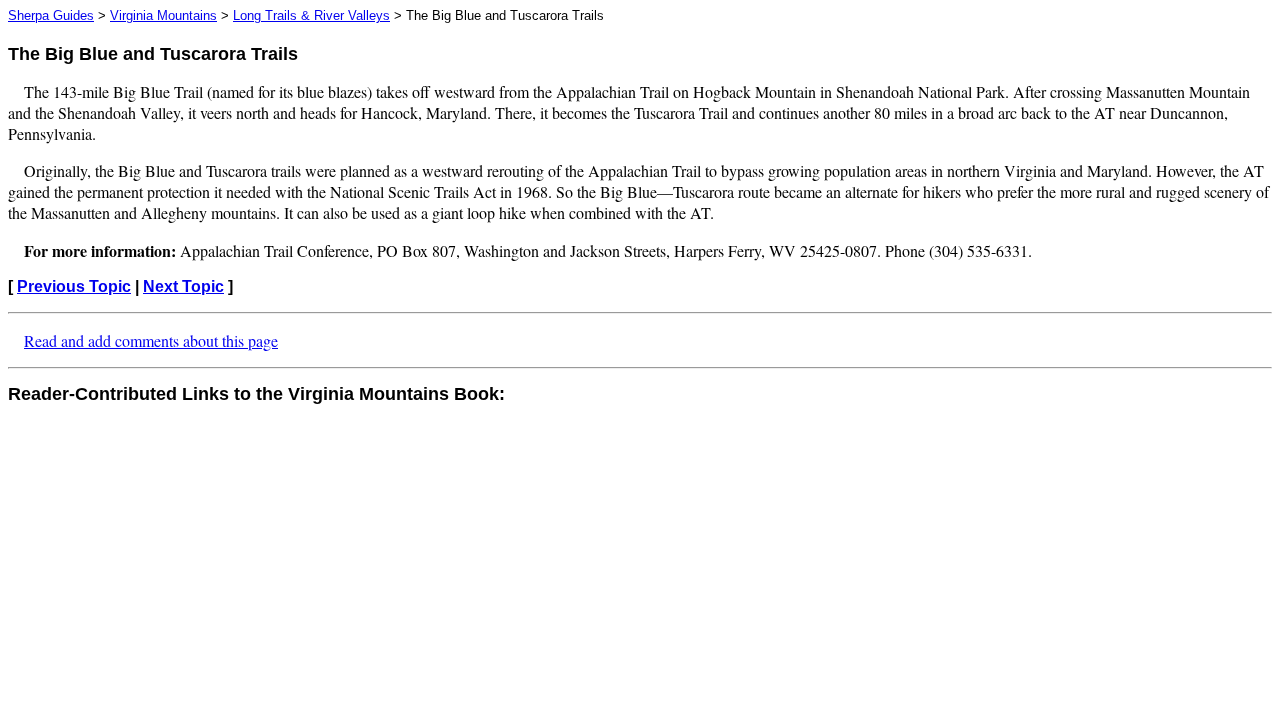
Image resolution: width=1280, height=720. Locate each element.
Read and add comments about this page (151, 340)
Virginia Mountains (163, 15)
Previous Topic (74, 286)
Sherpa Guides (51, 15)
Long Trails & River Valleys (311, 15)
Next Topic (183, 286)
